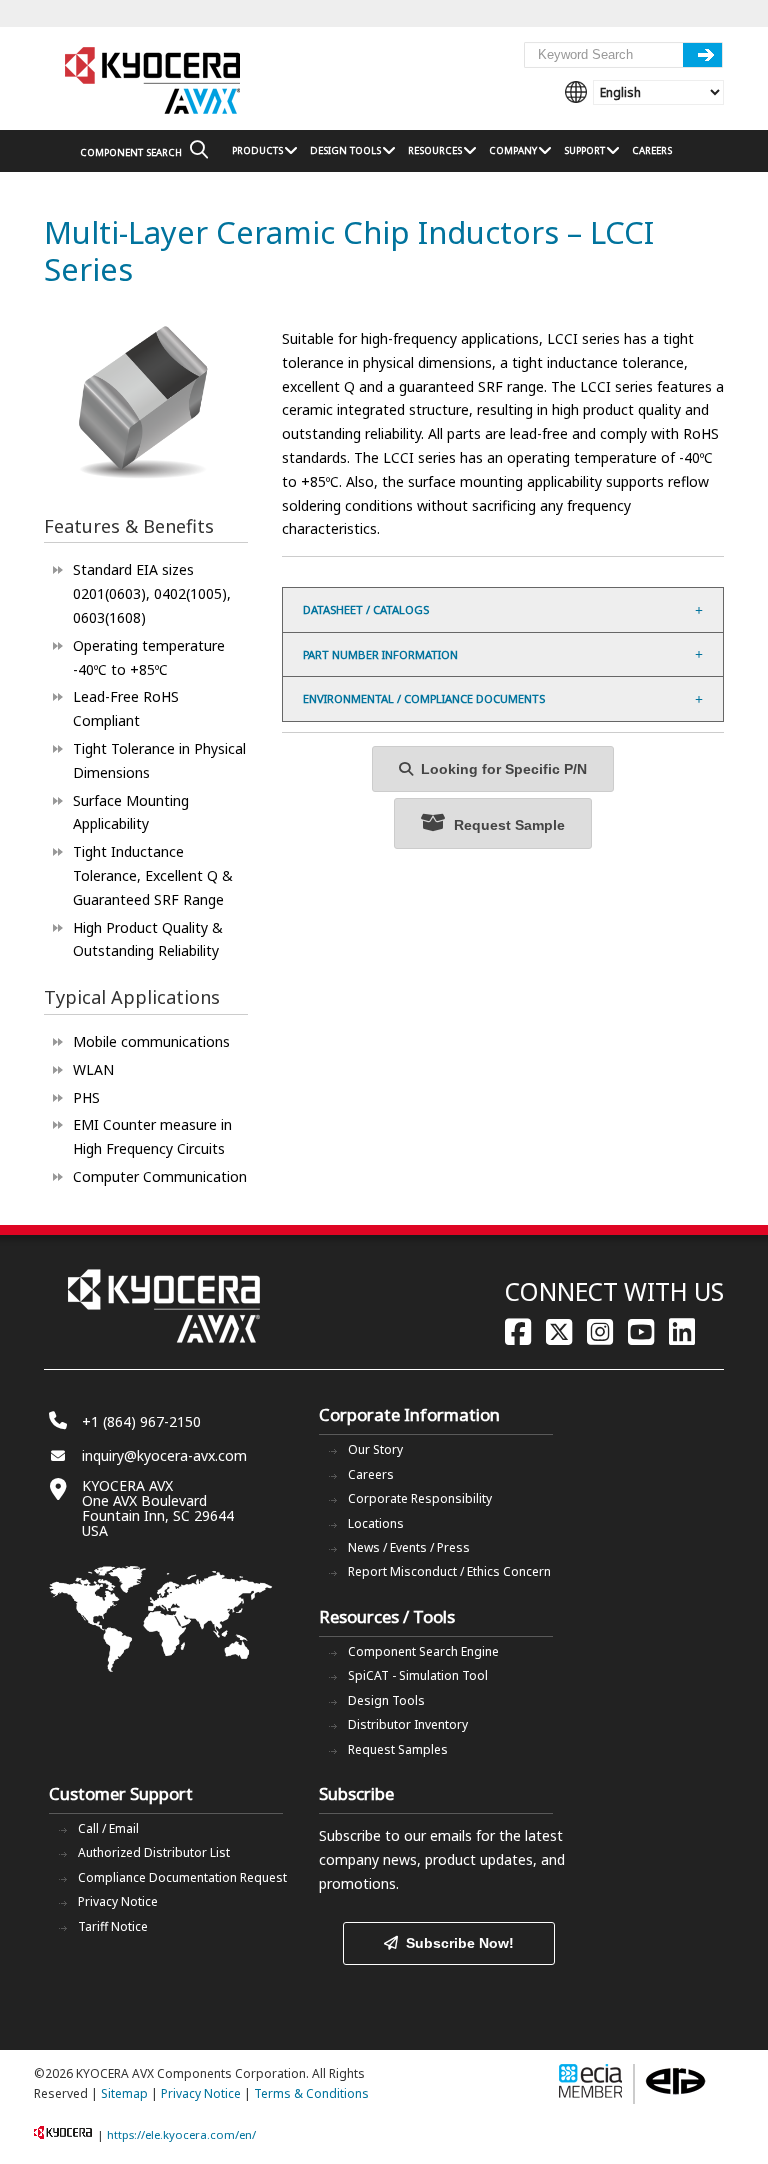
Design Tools (386, 1700)
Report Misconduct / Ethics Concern (449, 1571)
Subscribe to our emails (395, 1835)
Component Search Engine (423, 1651)
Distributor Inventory (408, 1724)
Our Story (375, 1449)
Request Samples (398, 1749)
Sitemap (124, 2093)
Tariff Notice (113, 1926)
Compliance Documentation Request (182, 1877)
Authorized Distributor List (154, 1852)
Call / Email (108, 1828)
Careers (371, 1474)
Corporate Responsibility (420, 1498)
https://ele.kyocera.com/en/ (181, 2134)
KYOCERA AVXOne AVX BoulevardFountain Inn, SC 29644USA (158, 1508)
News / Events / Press (409, 1547)
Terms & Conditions (311, 2093)
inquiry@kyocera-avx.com (164, 1455)
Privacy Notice (118, 1901)
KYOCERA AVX (154, 81)
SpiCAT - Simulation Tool (418, 1675)
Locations (376, 1523)
